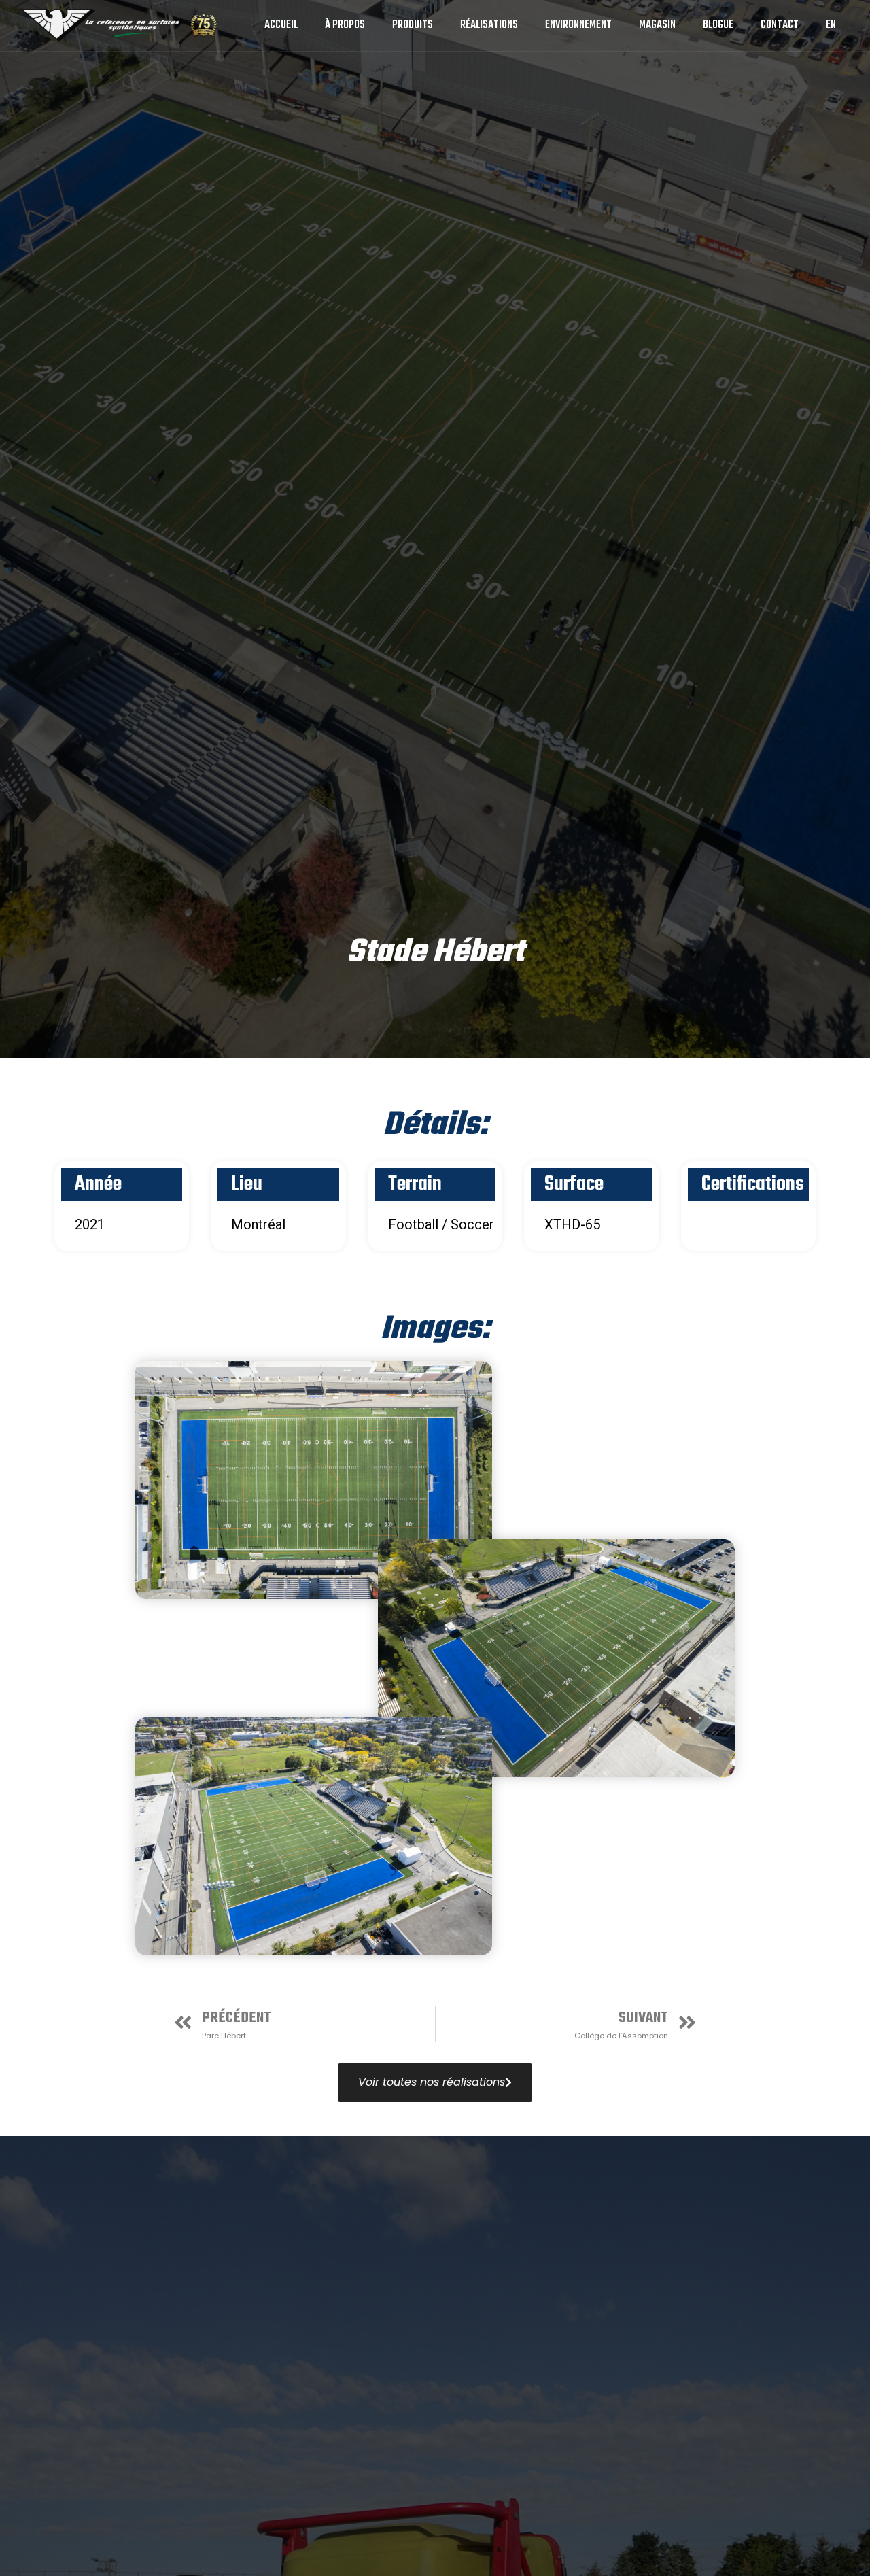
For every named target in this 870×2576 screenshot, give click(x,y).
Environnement (578, 25)
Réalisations (489, 25)
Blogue (718, 25)
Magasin (657, 25)
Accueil (281, 25)
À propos (345, 25)
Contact (780, 25)
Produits (413, 25)
